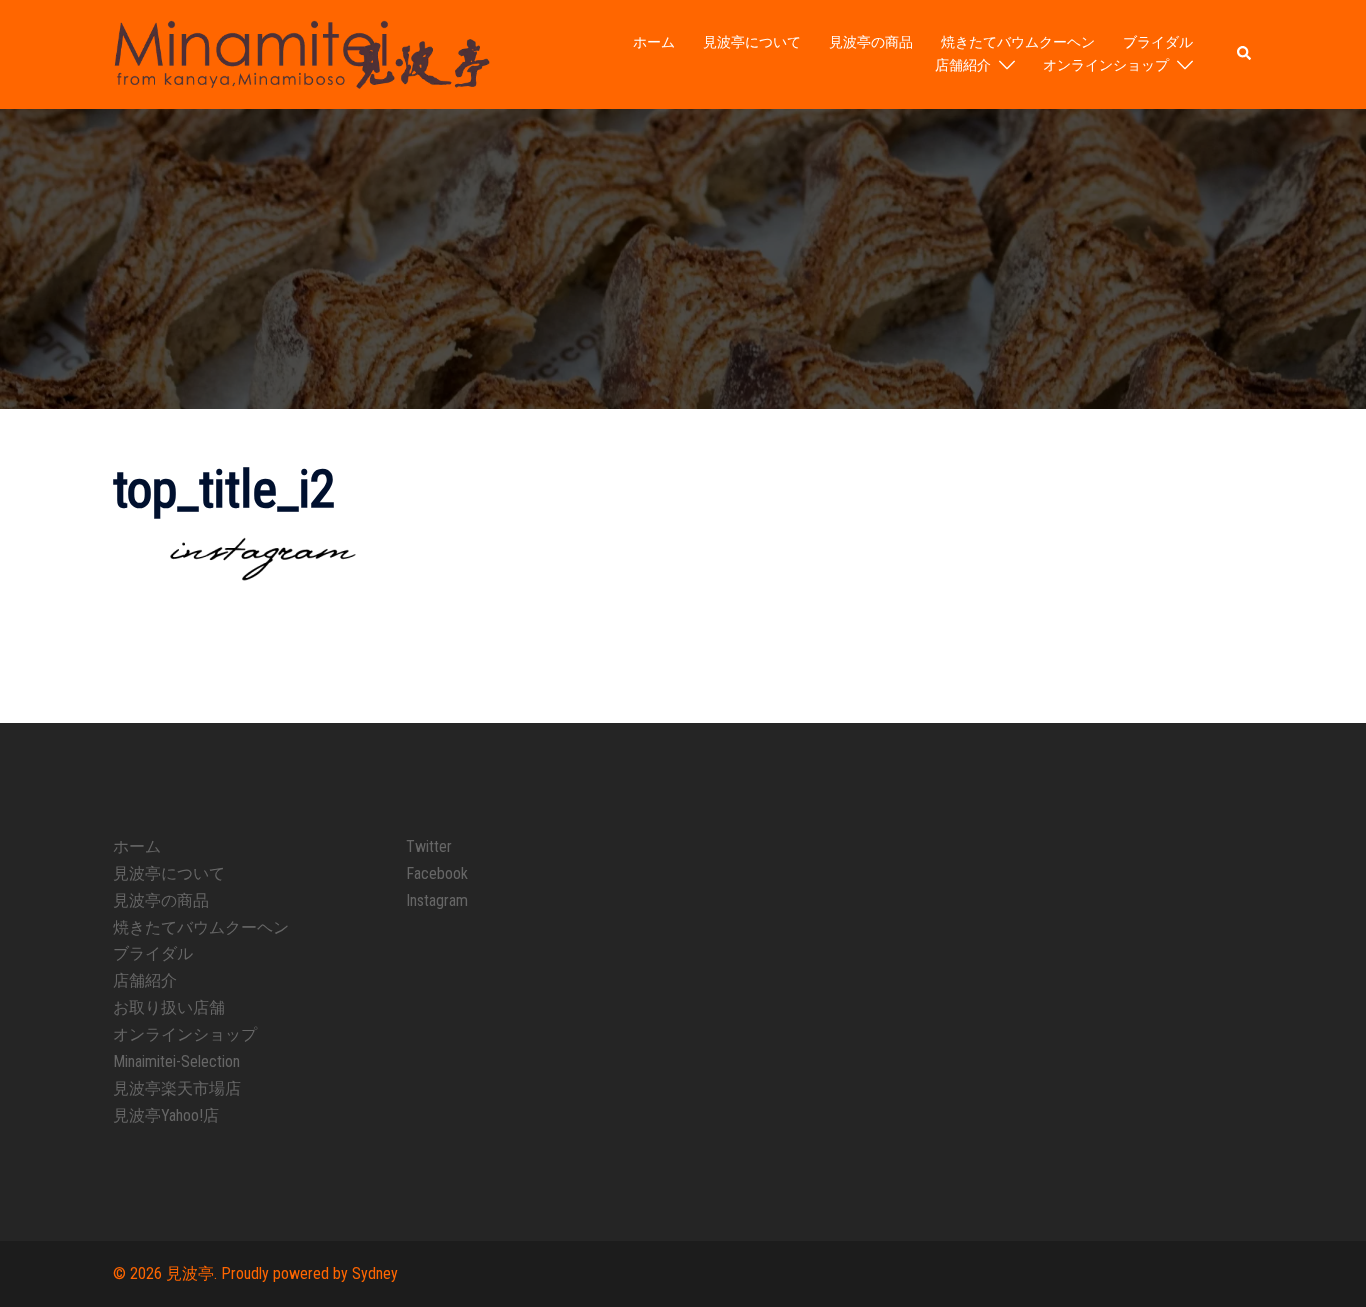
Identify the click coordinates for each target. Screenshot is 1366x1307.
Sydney (375, 1273)
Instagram (437, 900)
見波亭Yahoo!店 (166, 1115)
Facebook (437, 873)
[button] (1245, 54)
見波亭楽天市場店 (177, 1088)
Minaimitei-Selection (176, 1061)
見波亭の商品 (871, 42)
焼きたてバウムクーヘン (1018, 42)
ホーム (654, 42)
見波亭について (752, 42)
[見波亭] (301, 53)
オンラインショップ (1106, 65)
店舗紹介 (963, 65)
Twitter (429, 846)
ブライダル (1158, 42)
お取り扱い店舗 (169, 1007)
